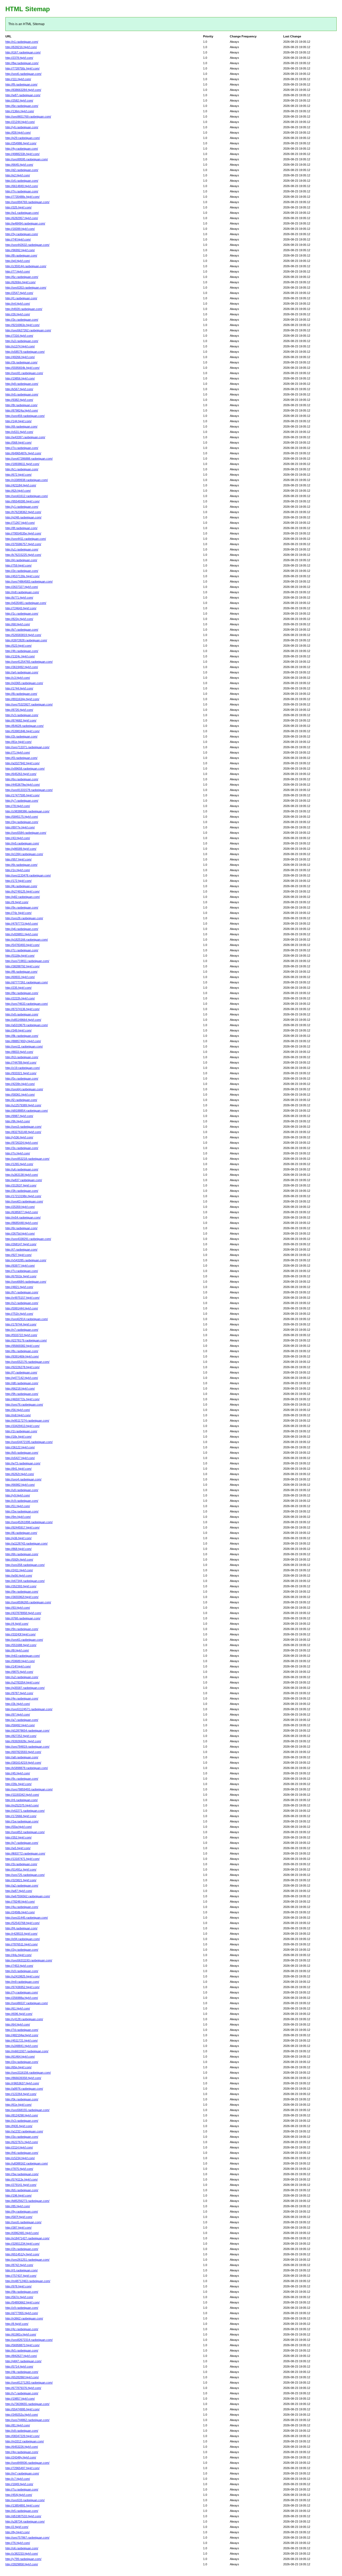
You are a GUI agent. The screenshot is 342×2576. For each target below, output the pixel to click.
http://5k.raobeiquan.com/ (22, 2099)
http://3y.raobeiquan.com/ (22, 234)
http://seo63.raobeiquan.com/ (24, 1201)
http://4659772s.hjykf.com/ (22, 1399)
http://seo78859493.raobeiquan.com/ (29, 1789)
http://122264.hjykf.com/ (21, 2094)
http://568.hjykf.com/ (18, 443)
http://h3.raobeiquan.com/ (22, 1057)
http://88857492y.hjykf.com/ (23, 1041)
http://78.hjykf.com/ (18, 806)
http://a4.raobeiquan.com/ (22, 672)
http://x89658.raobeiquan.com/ (25, 769)
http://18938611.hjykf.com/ (22, 464)
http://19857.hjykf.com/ (20, 2399)
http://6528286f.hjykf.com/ (22, 2377)
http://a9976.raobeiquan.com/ (24, 2089)
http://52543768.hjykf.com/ (22, 1923)
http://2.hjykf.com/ (17, 2527)
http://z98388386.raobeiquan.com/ (27, 811)
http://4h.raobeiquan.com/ (22, 651)
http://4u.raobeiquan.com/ (22, 1907)
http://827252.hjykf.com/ (21, 1736)
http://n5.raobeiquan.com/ (22, 394)
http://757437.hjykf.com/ (21, 2276)
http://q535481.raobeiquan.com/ (26, 603)
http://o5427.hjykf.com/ (20, 1458)
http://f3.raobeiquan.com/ (21, 758)
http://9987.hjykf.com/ (19, 1116)
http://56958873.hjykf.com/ (22, 2345)
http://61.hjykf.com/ (18, 2008)
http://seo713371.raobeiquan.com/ (27, 747)
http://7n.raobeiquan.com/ (22, 191)
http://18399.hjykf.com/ (20, 229)
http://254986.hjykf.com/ (21, 143)
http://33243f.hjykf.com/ (20, 1634)
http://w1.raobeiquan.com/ (22, 213)
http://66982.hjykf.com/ (20, 1485)
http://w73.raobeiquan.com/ (23, 1463)
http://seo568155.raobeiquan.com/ (27, 2110)
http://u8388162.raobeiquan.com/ (27, 2163)
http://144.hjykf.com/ (18, 421)
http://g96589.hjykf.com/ (21, 849)
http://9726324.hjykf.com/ (22, 1143)
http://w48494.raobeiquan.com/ (25, 223)
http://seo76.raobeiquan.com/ (24, 1405)
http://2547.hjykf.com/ (19, 293)
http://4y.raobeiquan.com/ (22, 149)
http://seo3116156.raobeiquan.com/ (28, 2073)
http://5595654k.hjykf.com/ (22, 368)
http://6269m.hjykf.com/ (20, 282)
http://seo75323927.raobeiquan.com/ (29, 704)
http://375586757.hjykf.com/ (23, 544)
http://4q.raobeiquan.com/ (22, 2452)
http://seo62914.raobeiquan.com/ (27, 1319)
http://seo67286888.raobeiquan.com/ (29, 459)
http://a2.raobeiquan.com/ (22, 1886)
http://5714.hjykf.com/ (19, 2366)
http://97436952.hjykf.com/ (22, 1987)
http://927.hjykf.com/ (18, 1255)
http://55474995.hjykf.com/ (22, 2409)
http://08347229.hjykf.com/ (22, 2436)
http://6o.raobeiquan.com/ (22, 779)
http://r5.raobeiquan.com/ (22, 2270)
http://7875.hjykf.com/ (19, 2169)
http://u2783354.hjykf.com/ (22, 1682)
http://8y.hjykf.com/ (18, 2532)
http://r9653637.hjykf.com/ (22, 2083)
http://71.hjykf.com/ (18, 752)
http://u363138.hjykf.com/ (22, 1175)
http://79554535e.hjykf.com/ (23, 533)
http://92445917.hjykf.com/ (22, 1527)
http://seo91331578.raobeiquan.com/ (29, 790)
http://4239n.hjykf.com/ (20, 1084)
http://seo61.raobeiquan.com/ (24, 1640)
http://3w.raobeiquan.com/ (22, 2174)
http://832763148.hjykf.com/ (23, 1132)
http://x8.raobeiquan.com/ (22, 1014)
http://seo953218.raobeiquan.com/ (27, 1159)
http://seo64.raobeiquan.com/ (24, 1089)
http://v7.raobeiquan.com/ (22, 2393)
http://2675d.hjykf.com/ (20, 1233)
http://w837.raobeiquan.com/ (24, 1180)
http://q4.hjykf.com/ (18, 261)
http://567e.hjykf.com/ (19, 2297)
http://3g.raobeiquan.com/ (22, 822)
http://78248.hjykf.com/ (20, 1902)
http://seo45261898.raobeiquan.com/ (29, 1522)
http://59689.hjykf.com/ (20, 1661)
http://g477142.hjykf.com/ (22, 1378)
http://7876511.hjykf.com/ (22, 1944)
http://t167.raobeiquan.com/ (23, 52)
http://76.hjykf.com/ (18, 2543)
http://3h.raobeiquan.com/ (22, 1191)
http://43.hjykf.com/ (18, 838)
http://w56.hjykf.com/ (19, 1576)
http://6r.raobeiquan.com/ (21, 1228)
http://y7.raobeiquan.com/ (22, 801)
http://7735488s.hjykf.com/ (22, 197)
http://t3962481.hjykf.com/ (22, 2233)
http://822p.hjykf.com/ (19, 619)
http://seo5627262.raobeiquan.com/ (28, 330)
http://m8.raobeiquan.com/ (22, 592)
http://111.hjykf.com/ (18, 79)
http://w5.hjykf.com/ (18, 1848)
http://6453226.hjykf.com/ (22, 2447)
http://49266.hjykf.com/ (20, 357)
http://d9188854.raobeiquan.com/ (27, 1111)
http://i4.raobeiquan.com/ (21, 560)
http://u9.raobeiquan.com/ (22, 1490)
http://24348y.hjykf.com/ (21, 2457)
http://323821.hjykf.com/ (21, 1880)
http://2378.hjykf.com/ (19, 58)
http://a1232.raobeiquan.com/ (24, 2131)
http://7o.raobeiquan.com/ (22, 448)
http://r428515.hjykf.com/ (21, 1934)
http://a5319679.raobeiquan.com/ (27, 1025)
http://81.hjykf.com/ (18, 2425)
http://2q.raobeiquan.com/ (22, 2062)
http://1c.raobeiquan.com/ (22, 614)
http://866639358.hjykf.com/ (23, 2078)
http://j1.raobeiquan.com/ (21, 298)
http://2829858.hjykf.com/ (22, 2564)
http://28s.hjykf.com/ (18, 1784)
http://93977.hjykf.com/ (20, 1266)
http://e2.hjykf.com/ (18, 175)
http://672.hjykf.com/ (18, 475)
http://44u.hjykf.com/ (18, 1955)
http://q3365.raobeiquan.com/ (24, 683)
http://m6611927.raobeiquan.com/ (27, 2051)
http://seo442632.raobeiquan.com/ (27, 245)
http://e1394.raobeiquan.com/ (24, 854)
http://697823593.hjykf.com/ (23, 1752)
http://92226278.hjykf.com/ (22, 1367)
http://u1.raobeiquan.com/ (22, 549)
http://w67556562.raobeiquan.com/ (28, 1896)
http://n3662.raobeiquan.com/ (24, 2318)
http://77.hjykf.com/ (18, 271)
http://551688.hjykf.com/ (21, 1645)
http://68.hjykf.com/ (18, 624)
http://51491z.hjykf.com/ (21, 1869)
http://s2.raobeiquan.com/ (22, 1303)
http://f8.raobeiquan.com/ (21, 972)
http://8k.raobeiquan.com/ (22, 1036)
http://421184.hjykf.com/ (21, 485)
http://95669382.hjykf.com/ (22, 1346)
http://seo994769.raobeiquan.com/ (27, 202)
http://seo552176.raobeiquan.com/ (27, 1362)
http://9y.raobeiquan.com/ (22, 2212)
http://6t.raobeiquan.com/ (21, 865)
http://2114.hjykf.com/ (19, 2147)
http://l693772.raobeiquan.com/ (25, 1853)
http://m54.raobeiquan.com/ (23, 1217)
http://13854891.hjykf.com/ (22, 2505)
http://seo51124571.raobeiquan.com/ (29, 1709)
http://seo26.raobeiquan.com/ (24, 918)
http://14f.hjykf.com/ (18, 1666)
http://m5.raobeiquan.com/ (22, 843)
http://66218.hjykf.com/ (20, 1388)
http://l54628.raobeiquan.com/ (24, 726)
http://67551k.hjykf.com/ (21, 1276)
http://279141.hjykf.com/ (21, 2185)
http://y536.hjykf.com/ (19, 1137)
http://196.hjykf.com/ (18, 2195)
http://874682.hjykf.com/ (21, 720)
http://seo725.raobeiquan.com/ (25, 1875)
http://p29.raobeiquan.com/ (23, 138)
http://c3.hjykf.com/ (18, 678)
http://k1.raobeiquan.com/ (22, 469)
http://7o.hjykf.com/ (18, 1153)
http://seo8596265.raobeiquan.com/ (28, 1602)
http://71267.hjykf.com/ (20, 523)
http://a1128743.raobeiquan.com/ (26, 1543)
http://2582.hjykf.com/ (19, 100)
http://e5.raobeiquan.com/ (22, 2511)
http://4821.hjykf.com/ (19, 1287)
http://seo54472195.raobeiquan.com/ (29, 1442)
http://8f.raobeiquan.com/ (21, 528)
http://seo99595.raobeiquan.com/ (27, 159)
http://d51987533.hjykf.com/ (23, 2516)
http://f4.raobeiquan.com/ (21, 1928)
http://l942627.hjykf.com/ (21, 2356)
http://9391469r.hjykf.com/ (22, 1356)
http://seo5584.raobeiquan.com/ (26, 833)
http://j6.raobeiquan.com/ (21, 886)
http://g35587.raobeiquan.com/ (25, 1688)
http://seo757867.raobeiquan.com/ (27, 2538)
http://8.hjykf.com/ (17, 2324)
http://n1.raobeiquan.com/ (22, 42)
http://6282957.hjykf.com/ (22, 218)
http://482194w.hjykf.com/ (22, 2035)
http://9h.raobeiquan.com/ (22, 1394)
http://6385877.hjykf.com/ (22, 1212)
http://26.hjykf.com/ (18, 314)
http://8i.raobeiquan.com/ (21, 694)
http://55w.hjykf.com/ (19, 1827)
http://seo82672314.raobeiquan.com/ (29, 2340)
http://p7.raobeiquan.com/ (22, 1843)
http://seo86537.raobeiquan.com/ (27, 2003)
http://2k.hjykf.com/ (18, 1704)
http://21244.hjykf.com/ (20, 122)
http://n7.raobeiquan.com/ (22, 1330)
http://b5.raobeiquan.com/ (22, 2190)
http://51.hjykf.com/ (18, 1506)
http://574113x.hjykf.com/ (22, 2179)
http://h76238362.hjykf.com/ (23, 512)
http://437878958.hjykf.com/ (23, 1613)
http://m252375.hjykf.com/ (22, 1805)
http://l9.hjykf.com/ (17, 1650)
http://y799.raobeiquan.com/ (23, 2559)
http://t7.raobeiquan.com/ (21, 1250)
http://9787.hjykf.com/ (19, 1693)
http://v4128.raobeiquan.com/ (24, 2019)
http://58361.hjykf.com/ (20, 1095)
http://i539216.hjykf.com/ (21, 47)
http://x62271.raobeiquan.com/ (25, 1811)
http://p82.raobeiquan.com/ (23, 897)
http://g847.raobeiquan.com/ (23, 2361)
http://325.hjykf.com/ (18, 207)
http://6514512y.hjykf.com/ (22, 2254)
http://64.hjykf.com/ (18, 2024)
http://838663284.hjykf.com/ (23, 90)
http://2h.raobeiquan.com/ (22, 2249)
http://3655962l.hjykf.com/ (22, 1597)
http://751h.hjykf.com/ (19, 1314)
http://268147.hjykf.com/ (21, 1244)
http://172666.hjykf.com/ (21, 1816)
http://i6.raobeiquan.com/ (21, 1533)
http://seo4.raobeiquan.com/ (23, 1479)
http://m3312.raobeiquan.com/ (25, 2441)
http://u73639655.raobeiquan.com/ (27, 2404)
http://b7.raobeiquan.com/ (22, 630)
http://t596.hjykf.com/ (19, 2014)
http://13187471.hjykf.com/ (22, 1859)
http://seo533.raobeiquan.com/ (25, 2500)
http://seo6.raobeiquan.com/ (23, 74)
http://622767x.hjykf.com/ (22, 2142)
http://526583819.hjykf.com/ (23, 635)
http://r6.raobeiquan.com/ (22, 1800)
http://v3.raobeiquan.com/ (22, 715)
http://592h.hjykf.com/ (19, 1559)
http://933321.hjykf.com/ (21, 1073)
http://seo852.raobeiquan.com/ (25, 1832)
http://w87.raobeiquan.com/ (23, 95)
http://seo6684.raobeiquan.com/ (26, 1282)
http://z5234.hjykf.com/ (20, 2158)
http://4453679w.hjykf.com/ (23, 785)
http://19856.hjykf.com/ (20, 378)
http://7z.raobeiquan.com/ (22, 950)
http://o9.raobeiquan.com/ (22, 2431)
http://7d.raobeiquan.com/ (22, 2030)
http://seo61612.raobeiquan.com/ (27, 496)
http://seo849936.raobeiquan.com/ (27, 2463)
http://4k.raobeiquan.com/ (22, 2372)
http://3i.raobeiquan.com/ (21, 1864)
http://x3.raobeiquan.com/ (22, 2121)
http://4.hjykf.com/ (17, 1624)
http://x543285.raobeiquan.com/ (26, 1260)
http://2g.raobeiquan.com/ (22, 1950)
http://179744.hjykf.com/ (21, 1324)
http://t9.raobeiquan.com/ (21, 426)
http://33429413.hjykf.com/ (22, 1426)
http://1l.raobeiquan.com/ (21, 1431)
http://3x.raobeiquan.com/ (22, 320)
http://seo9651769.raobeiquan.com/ (28, 117)
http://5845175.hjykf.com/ (22, 817)
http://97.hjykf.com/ (18, 1714)
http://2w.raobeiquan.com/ (22, 1511)
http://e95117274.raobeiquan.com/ (27, 1421)
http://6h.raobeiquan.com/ (22, 1554)
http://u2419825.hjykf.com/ (22, 1976)
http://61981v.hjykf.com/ (21, 2334)
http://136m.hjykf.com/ (20, 111)
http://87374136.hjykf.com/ (22, 1009)
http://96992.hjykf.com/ (20, 250)
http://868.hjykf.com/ (18, 1549)
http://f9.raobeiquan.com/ (21, 84)
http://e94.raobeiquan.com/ (23, 1939)
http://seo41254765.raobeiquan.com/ (29, 662)
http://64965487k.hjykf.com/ (23, 453)
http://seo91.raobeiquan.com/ (24, 373)
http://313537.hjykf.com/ (21, 1185)
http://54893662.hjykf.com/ (22, 2302)
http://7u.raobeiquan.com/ (22, 2489)
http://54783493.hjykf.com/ (22, 945)
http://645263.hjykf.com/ (21, 774)
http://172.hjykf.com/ (18, 881)
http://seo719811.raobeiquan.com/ (27, 961)
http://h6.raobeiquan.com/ (22, 2153)
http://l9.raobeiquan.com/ (21, 255)
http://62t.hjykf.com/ (18, 491)
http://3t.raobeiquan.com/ (21, 362)
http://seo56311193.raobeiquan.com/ (29, 1960)
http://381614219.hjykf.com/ (23, 1763)
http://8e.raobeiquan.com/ (22, 993)
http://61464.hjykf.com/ (20, 2057)
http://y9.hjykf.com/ (18, 1495)
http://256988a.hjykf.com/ (22, 1998)
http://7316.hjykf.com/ (19, 336)
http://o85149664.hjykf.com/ (23, 1020)
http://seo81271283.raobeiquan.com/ (29, 2383)
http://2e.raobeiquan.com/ (22, 571)
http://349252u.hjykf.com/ (22, 2415)
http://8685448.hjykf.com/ (22, 1223)
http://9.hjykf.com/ (17, 902)
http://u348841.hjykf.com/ (22, 2046)
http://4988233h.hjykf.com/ (22, 154)
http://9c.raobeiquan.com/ (22, 1779)
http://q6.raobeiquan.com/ (22, 929)
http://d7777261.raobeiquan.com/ (27, 982)
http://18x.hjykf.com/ (18, 1437)
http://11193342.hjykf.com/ (22, 1795)
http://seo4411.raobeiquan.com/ (26, 539)
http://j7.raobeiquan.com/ (21, 1372)
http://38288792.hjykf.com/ (22, 966)
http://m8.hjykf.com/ (18, 1415)
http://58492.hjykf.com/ (20, 1725)
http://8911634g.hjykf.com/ (22, 699)
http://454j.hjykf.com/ (19, 2495)
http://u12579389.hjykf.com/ (23, 1105)
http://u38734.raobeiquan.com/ (25, 2521)
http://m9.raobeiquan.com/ (22, 1982)
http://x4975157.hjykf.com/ (22, 1298)
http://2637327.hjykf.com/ (22, 587)
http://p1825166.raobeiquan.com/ (27, 940)
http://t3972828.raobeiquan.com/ (26, 640)
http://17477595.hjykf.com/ (22, 795)
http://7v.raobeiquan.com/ (22, 1271)
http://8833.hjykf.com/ (19, 1052)
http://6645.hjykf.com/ (19, 165)
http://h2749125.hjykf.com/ (22, 891)
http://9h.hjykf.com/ (18, 1121)
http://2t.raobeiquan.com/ (21, 736)
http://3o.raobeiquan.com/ (22, 2137)
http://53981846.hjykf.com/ (22, 731)
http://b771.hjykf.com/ (19, 598)
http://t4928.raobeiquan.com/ (24, 309)
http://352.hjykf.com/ (18, 1837)
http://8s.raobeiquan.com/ (22, 1351)
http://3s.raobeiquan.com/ (22, 1148)
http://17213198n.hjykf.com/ (23, 1196)
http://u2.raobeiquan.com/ (22, 1677)
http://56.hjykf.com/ (18, 1410)
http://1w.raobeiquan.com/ (22, 1821)
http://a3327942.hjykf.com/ (22, 763)
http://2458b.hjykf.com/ (20, 1912)
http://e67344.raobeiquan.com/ (25, 1581)
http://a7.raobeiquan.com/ (22, 1720)
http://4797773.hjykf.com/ (22, 924)
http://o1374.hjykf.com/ (20, 346)
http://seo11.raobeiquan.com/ (24, 1046)
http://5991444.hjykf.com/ (22, 1308)
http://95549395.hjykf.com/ (22, 501)
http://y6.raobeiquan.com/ (22, 127)
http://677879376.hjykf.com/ (23, 2388)
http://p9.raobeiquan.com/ (22, 384)
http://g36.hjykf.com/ (18, 1538)
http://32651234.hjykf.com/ (22, 2244)
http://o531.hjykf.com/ (19, 432)
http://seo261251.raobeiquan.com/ (27, 2260)
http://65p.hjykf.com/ (18, 2067)
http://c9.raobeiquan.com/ (22, 1501)
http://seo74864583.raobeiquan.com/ (29, 581)
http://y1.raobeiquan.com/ (22, 507)
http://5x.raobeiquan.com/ (22, 1078)
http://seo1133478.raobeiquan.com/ (28, 875)
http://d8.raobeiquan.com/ (22, 1383)
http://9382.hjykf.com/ (19, 400)
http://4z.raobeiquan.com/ (22, 2329)
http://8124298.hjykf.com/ (22, 2115)
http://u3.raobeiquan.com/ (22, 341)
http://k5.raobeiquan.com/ (22, 2350)
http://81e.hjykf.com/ (18, 742)
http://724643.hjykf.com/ (21, 608)
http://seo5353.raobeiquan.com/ (26, 288)
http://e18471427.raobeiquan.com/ (27, 2238)
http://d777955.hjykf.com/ (22, 2313)
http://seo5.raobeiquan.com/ (23, 2222)
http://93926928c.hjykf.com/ (23, 1741)
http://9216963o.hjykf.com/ (22, 325)
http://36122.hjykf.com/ (20, 1447)
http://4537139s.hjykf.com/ (22, 576)
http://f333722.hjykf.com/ (21, 1335)
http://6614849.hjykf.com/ (22, 186)
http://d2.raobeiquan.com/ (22, 170)
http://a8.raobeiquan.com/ (22, 1757)
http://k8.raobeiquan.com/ (22, 1453)
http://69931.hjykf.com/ (20, 977)
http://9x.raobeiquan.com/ (22, 907)
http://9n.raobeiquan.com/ (22, 1629)
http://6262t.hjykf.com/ (20, 1474)
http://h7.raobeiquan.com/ (22, 1292)
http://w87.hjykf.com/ (19, 1891)
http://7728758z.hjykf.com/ (22, 68)
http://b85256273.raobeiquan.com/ (27, 2201)
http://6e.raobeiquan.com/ (22, 106)
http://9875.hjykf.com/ (19, 1672)
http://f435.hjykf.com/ (19, 2126)
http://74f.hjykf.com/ (18, 239)
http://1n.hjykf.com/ (18, 870)
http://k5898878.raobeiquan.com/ (27, 1768)
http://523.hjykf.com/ (18, 646)
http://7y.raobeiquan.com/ (22, 1992)
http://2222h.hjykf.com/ (20, 998)
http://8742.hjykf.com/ (19, 2265)
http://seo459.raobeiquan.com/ (25, 416)
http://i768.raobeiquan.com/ (23, 1618)
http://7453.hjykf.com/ (19, 1966)
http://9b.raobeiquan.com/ (22, 2292)
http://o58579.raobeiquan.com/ (25, 352)
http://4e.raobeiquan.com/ (22, 1698)
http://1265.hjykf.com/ (19, 1164)
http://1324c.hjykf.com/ (20, 656)
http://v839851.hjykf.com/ (22, 934)
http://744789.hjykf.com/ (21, 1062)
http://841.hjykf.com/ (18, 1469)
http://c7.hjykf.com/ (18, 2479)
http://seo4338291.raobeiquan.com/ (28, 1239)
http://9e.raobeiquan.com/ (22, 1592)
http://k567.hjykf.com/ (19, 389)
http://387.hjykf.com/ (18, 2228)
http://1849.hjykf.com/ (19, 2484)
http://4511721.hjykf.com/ (22, 2040)
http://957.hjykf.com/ (18, 859)
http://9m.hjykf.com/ (18, 1517)
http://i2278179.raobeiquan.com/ (26, 1340)
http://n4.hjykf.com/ (18, 304)
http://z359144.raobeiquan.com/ (26, 266)
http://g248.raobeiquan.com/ (23, 517)
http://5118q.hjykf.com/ (20, 956)
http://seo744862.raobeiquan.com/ (27, 2420)
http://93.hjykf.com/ (18, 1608)
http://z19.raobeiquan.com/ (23, 1068)
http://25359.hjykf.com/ (20, 1207)
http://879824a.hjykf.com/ (22, 410)
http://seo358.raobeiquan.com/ (25, 1565)
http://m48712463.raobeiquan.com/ (28, 2281)
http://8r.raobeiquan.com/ (21, 405)
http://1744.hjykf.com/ (19, 688)
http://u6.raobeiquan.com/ (22, 1169)
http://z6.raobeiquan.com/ (22, 181)
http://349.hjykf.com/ (18, 1030)
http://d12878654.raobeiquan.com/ (27, 1731)
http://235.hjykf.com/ (18, 988)
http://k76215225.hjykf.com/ (23, 555)
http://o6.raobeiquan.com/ (22, 2548)
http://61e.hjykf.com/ (18, 2105)
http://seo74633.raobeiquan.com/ (27, 1004)
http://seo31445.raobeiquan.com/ (27, 1918)
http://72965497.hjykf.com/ (22, 2468)
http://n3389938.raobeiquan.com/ (27, 480)
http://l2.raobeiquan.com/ (21, 1100)
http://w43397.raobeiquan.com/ (25, 437)
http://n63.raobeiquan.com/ (23, 1656)
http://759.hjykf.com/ (18, 565)
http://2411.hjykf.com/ (19, 1570)
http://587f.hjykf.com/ (19, 2217)
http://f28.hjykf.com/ (18, 133)
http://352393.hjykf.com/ (21, 1586)
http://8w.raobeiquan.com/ (22, 63)
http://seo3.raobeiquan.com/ (23, 1127)
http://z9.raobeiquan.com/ (22, 2308)
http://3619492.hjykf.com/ (22, 667)
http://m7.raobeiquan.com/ (22, 2473)
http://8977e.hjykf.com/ (20, 827)
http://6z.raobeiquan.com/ (22, 277)
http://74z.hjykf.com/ (18, 913)
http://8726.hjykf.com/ (19, 710)
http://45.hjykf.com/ (18, 1773)
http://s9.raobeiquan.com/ (22, 1971)
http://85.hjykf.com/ (18, 2206)
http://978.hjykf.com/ (18, 2286)
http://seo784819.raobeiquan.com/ (27, 1747)
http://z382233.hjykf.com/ (22, 2554)
